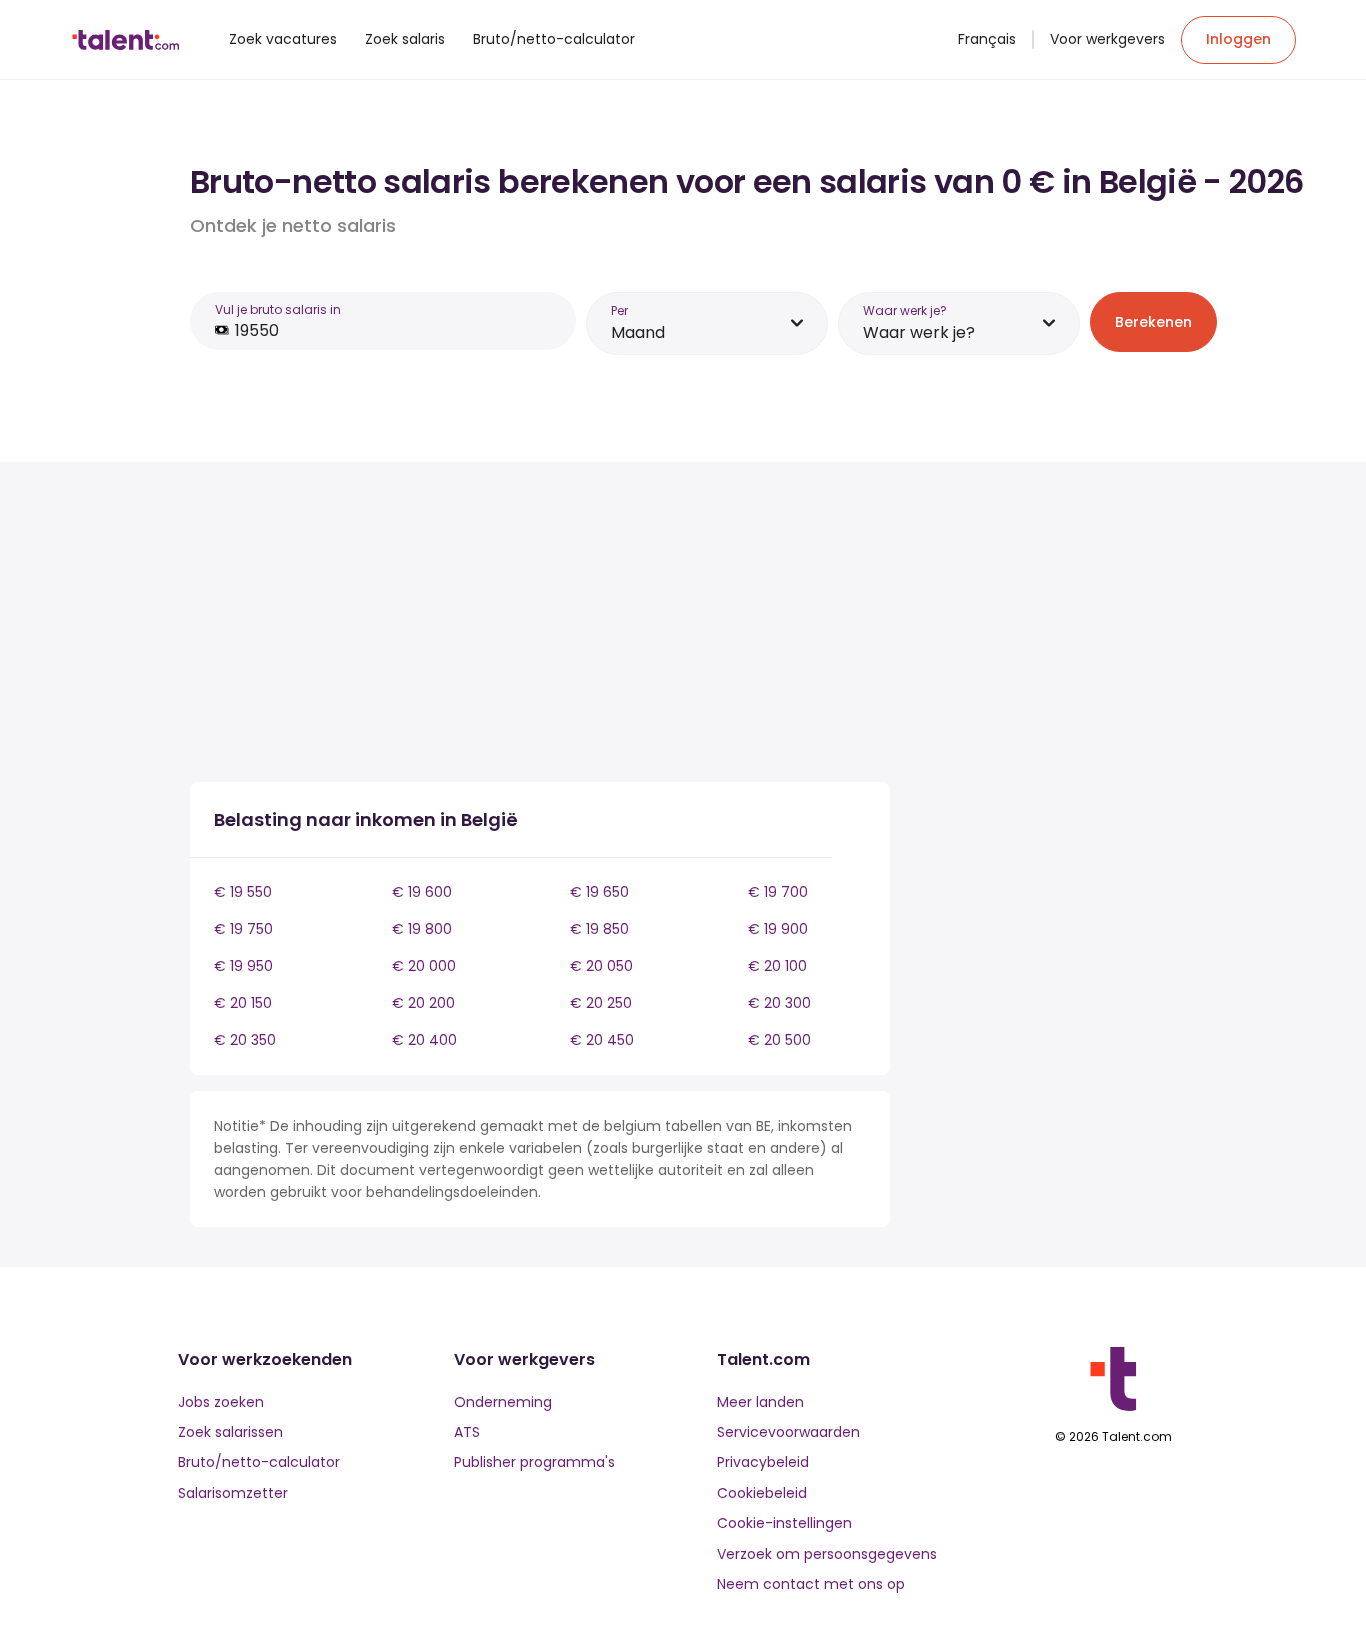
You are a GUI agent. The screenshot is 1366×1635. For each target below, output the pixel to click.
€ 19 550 (243, 892)
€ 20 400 (424, 1040)
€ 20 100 (777, 966)
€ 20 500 (779, 1040)
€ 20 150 (243, 1003)
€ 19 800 (422, 929)
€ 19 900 (778, 929)
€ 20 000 (424, 966)
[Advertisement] (540, 626)
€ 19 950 (243, 966)
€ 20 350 (245, 1040)
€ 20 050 (601, 966)
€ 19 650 (599, 892)
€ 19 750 (243, 929)
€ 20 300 (779, 1003)
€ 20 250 (601, 1003)
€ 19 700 (778, 892)
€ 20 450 (602, 1040)
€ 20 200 (423, 1003)
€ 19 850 (599, 929)
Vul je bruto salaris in (278, 309)
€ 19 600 (422, 892)
